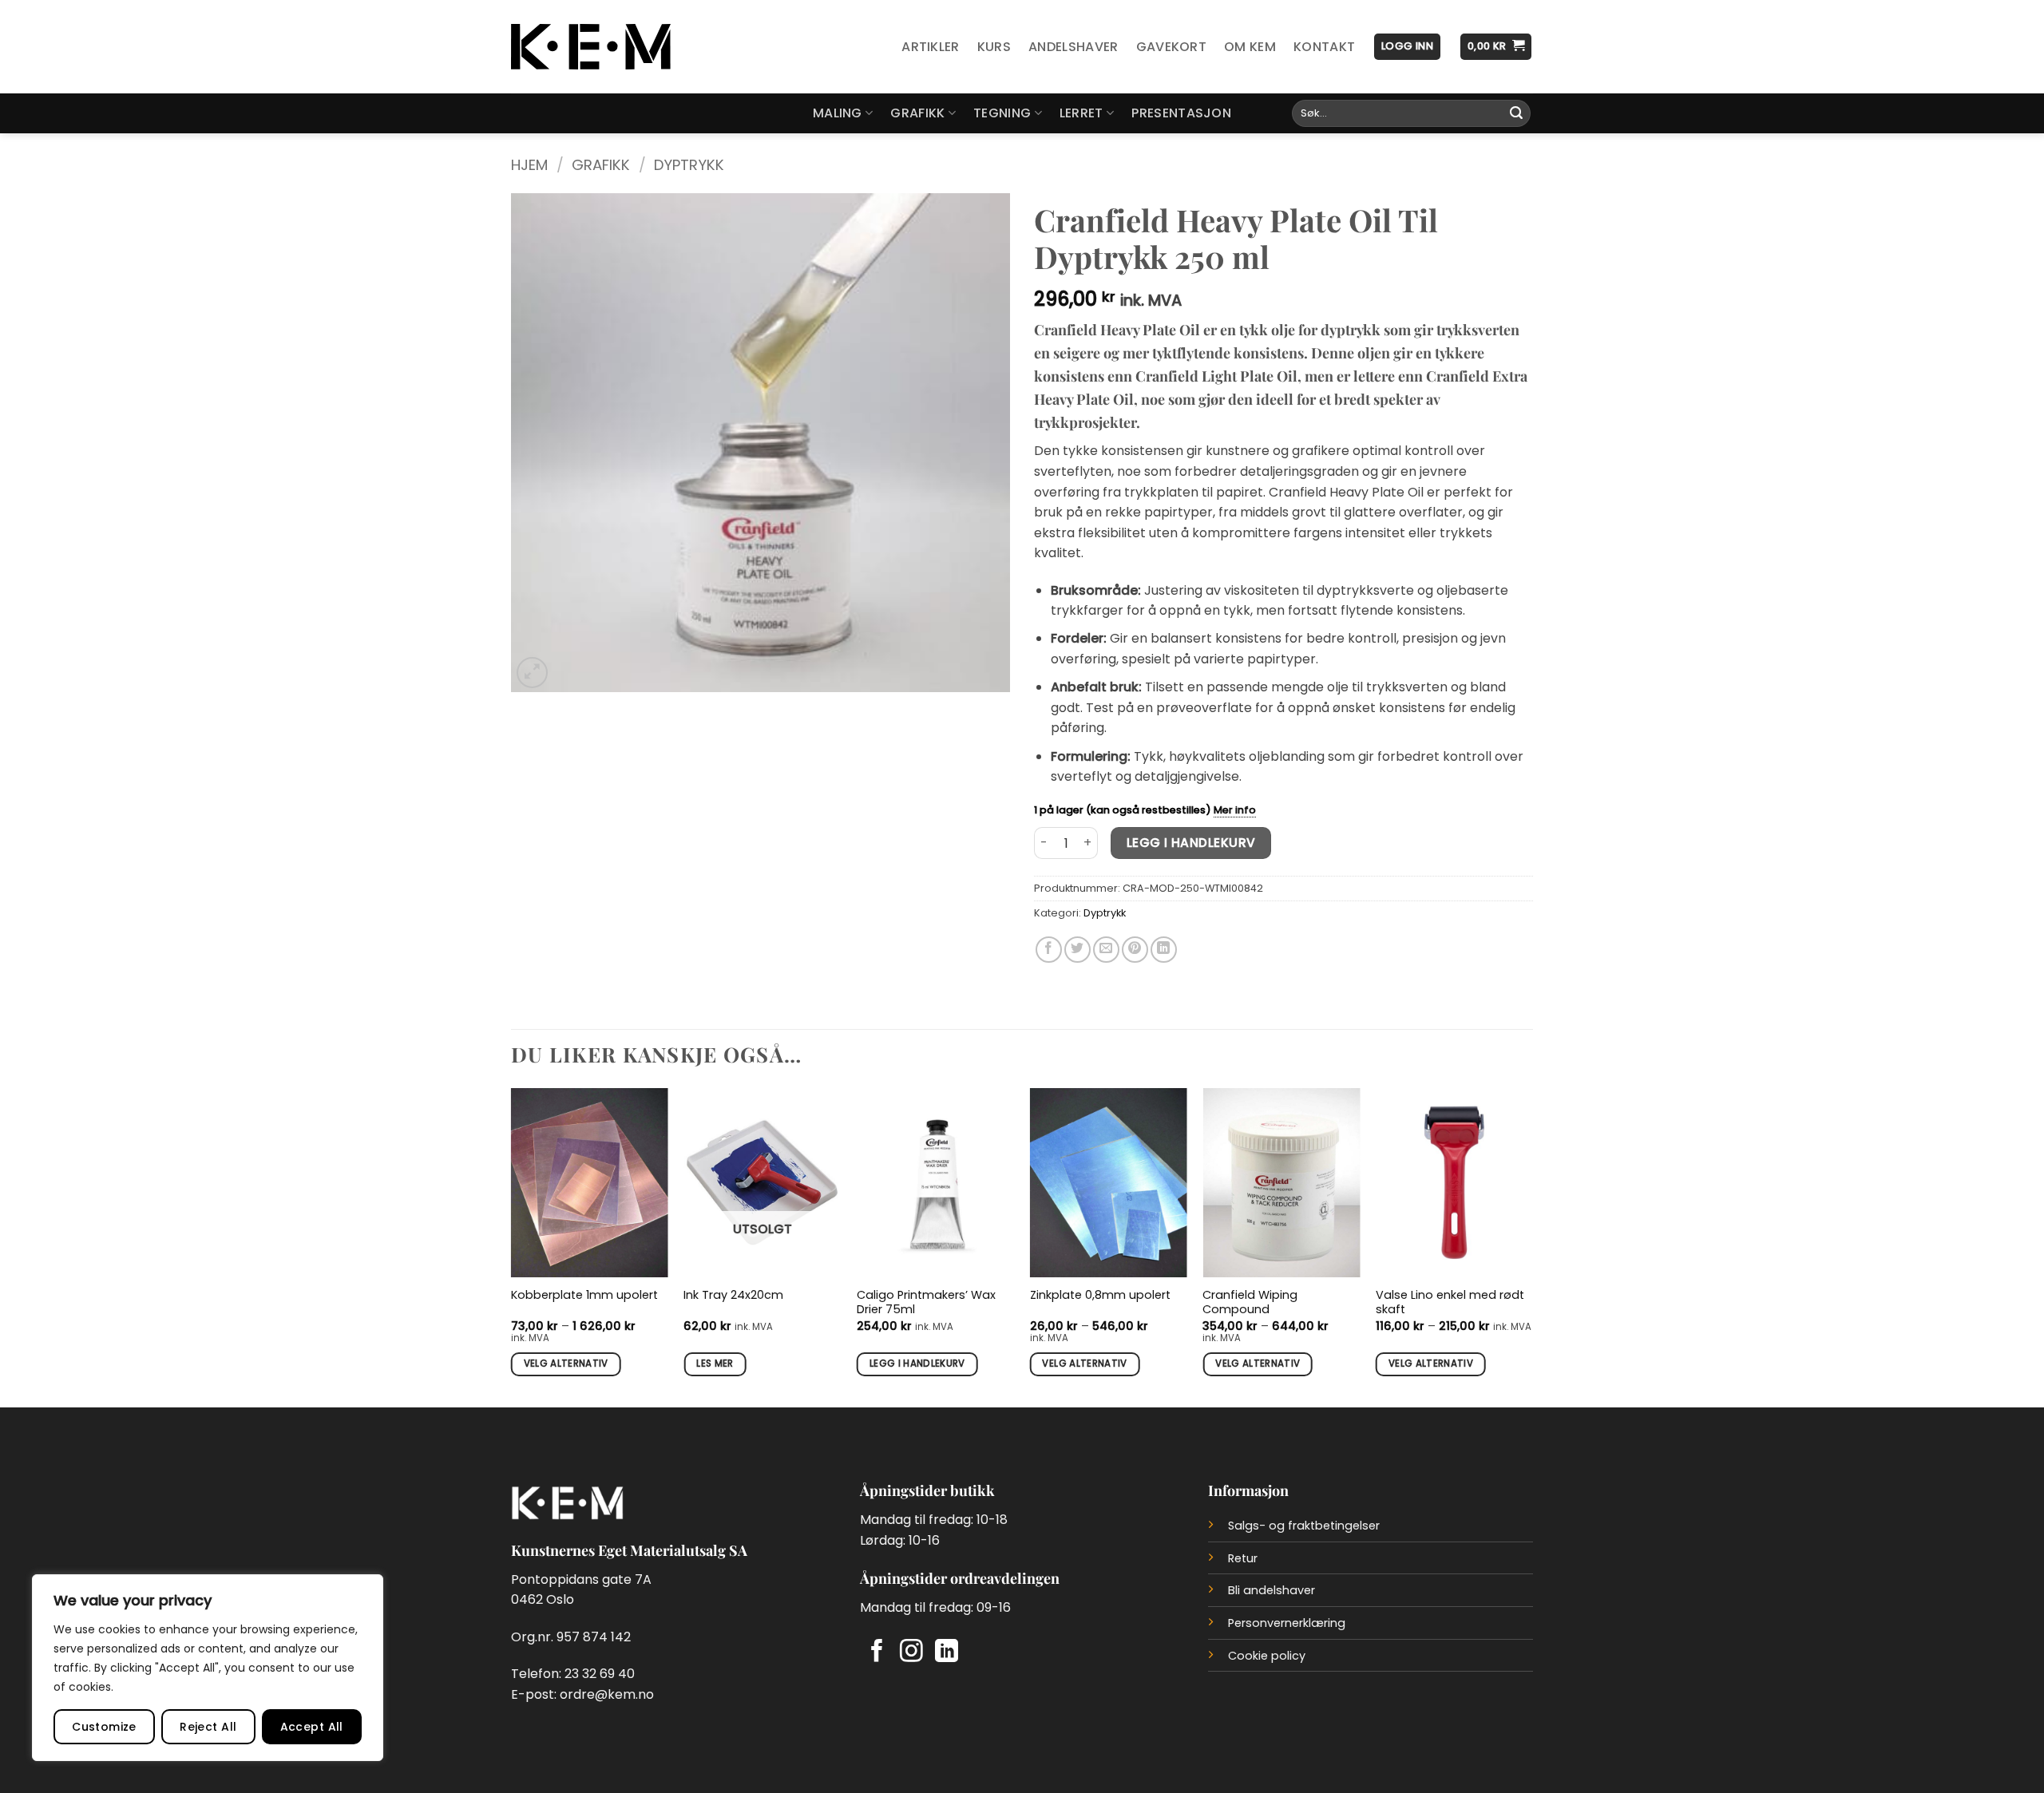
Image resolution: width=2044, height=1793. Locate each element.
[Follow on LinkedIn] (947, 1652)
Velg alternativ (566, 1364)
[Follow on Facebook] (877, 1652)
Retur (1243, 1558)
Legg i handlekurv (1191, 843)
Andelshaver (1073, 47)
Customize (104, 1727)
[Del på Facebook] (1049, 950)
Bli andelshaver (1272, 1590)
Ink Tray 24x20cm (733, 1295)
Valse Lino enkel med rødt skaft (1450, 1302)
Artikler (931, 47)
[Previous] (512, 1246)
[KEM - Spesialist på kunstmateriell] (591, 47)
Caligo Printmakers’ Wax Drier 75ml (926, 1302)
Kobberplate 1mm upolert (584, 1295)
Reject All (208, 1727)
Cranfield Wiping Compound (1250, 1302)
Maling (838, 113)
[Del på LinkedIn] (1164, 950)
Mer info (1235, 810)
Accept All (312, 1727)
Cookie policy (1267, 1656)
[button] (1407, 47)
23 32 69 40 (600, 1674)
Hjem (529, 165)
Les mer (715, 1364)
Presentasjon (1181, 113)
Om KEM (1250, 47)
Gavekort (1172, 47)
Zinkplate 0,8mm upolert (1100, 1295)
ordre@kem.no (607, 1694)
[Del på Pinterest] (1135, 950)
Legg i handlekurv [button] (917, 1364)
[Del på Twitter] (1077, 950)
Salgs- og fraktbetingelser (1304, 1526)
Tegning (1002, 113)
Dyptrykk (689, 165)
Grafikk (917, 113)
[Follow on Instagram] (911, 1652)
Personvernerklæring (1287, 1623)
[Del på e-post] (1106, 950)
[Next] (1532, 1246)
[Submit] (1516, 113)
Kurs (994, 47)
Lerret (1081, 113)
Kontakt (1324, 47)
